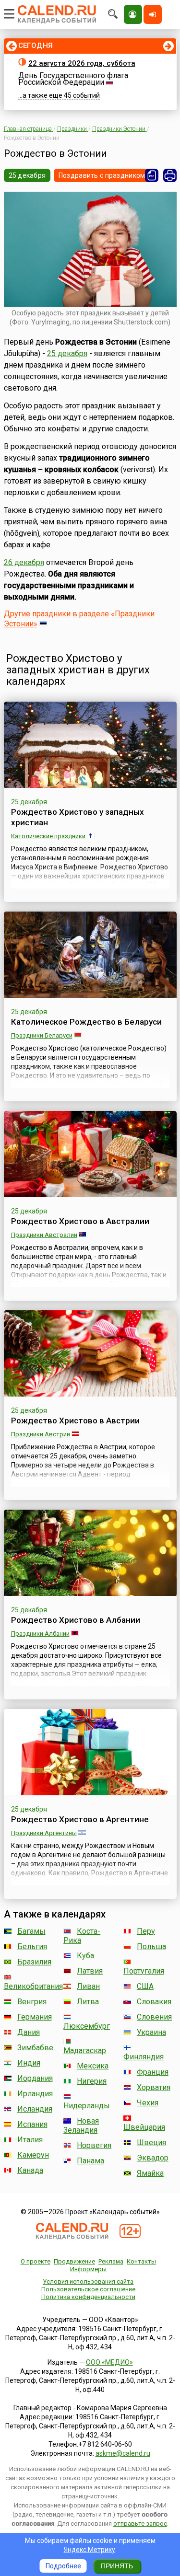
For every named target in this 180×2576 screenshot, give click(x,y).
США (145, 1986)
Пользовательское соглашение (88, 2289)
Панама (90, 2161)
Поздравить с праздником (102, 175)
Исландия (35, 2109)
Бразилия (34, 1962)
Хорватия (154, 2087)
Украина (151, 2032)
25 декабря (27, 175)
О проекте (36, 2261)
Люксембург (87, 2026)
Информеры (88, 2269)
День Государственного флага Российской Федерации (73, 79)
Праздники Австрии (41, 1434)
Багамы (31, 1931)
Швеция (151, 2143)
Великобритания (33, 1986)
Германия (35, 2017)
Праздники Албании (40, 1634)
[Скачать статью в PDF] (152, 175)
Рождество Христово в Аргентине (80, 1819)
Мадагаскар (85, 2050)
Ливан (88, 1986)
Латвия (90, 1971)
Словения (154, 2017)
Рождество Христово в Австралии (80, 1221)
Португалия (144, 1971)
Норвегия (94, 2145)
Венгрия (32, 2002)
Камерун (33, 2155)
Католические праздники (48, 836)
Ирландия (35, 2094)
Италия (30, 2140)
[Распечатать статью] (170, 175)
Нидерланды (87, 2106)
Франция (153, 2072)
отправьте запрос (140, 2524)
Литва (88, 2002)
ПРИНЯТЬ (117, 2566)
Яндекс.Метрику (90, 2550)
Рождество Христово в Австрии (75, 1421)
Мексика (93, 2066)
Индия (29, 2063)
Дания (29, 2032)
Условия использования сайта (88, 2281)
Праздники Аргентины (44, 1833)
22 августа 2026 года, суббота (82, 63)
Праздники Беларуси (42, 1035)
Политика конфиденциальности (88, 2297)
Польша (151, 1946)
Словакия (154, 2002)
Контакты (141, 2261)
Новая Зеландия (81, 2125)
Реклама (111, 2261)
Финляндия (144, 2057)
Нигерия (92, 2081)
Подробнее (63, 2566)
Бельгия (32, 1946)
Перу (146, 1931)
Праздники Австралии (44, 1235)
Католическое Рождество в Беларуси (86, 1022)
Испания (32, 2124)
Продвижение (74, 2261)
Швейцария (144, 2127)
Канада (30, 2170)
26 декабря (24, 562)
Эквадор (153, 2158)
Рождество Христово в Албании (76, 1620)
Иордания (35, 2078)
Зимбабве (35, 2048)
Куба (85, 1956)
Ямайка (150, 2173)
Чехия (148, 2103)
